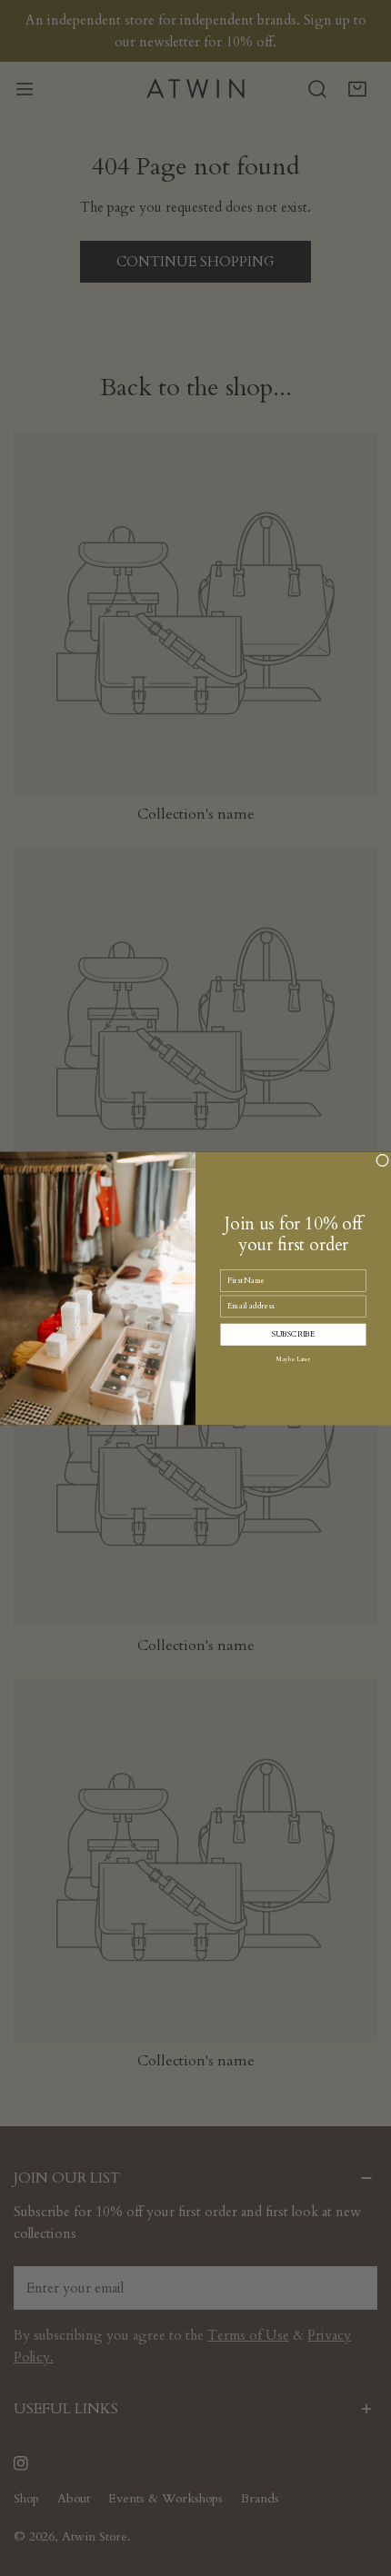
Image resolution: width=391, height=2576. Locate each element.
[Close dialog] (383, 1159)
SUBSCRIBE (294, 1334)
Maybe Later (294, 1359)
